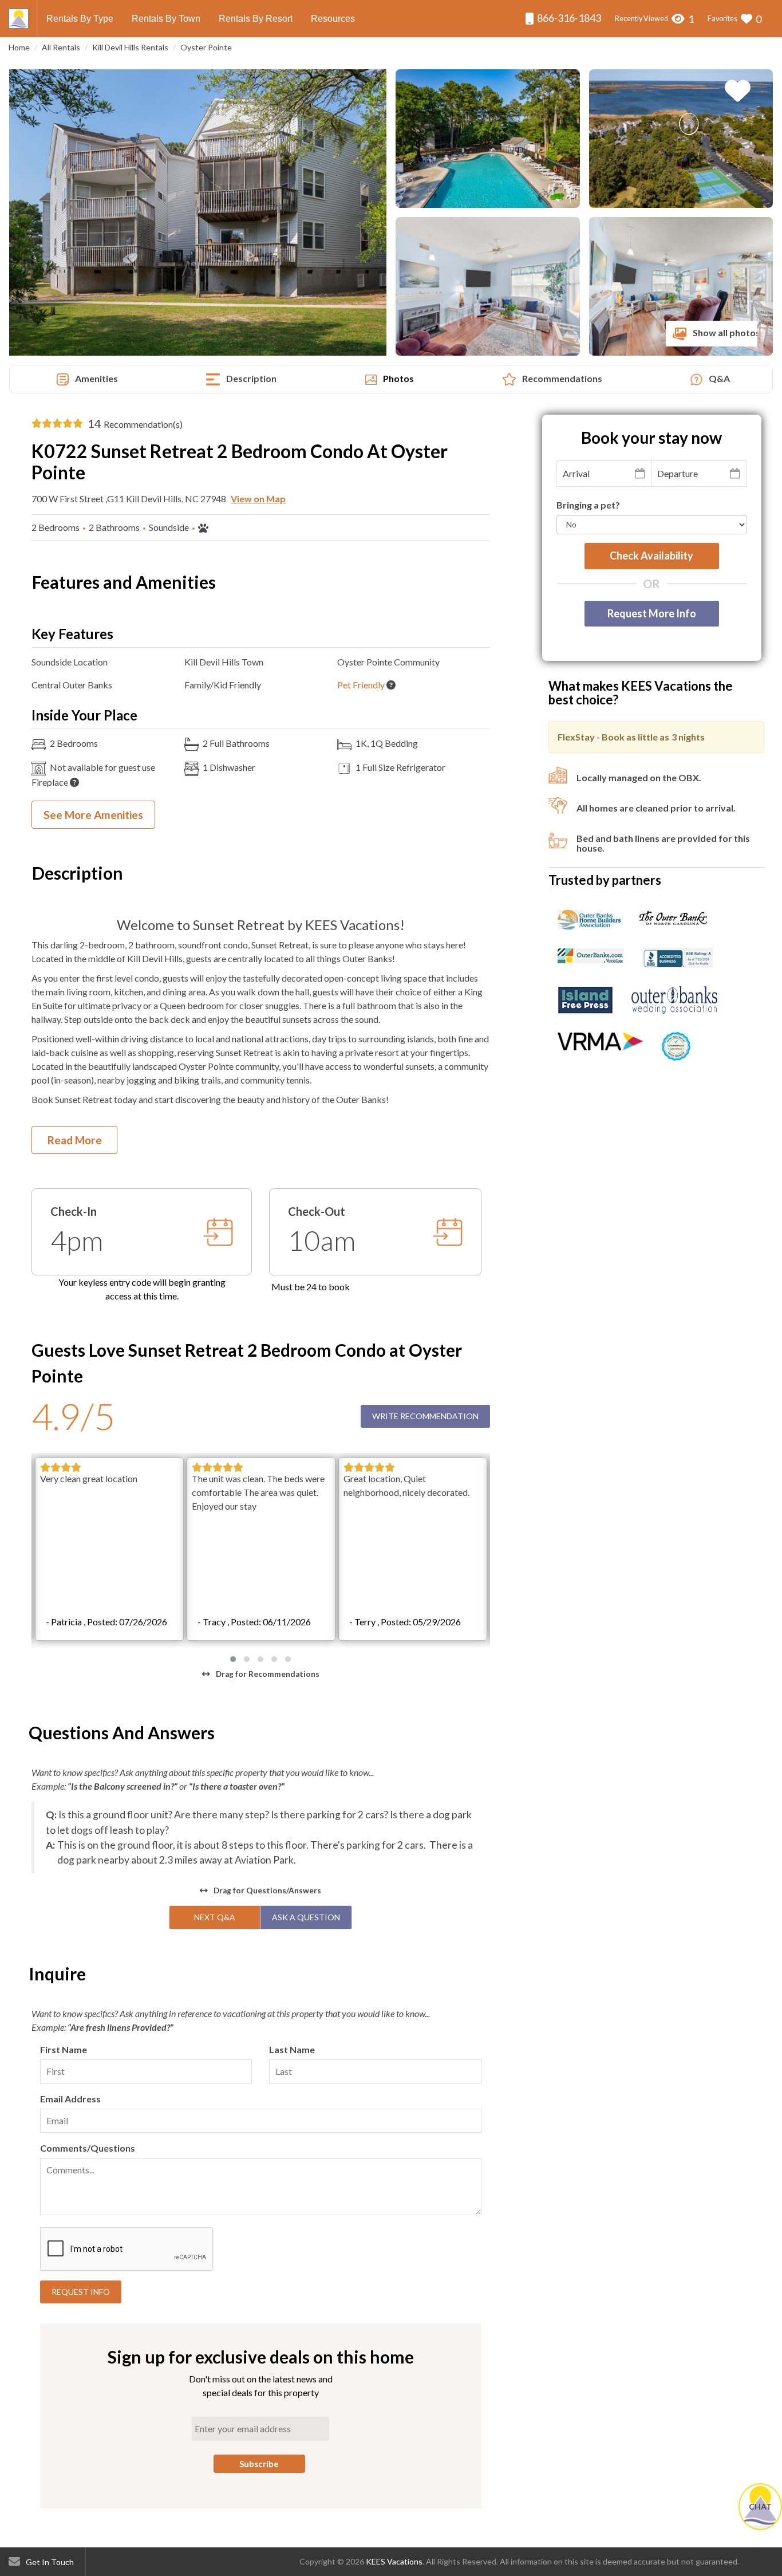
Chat (760, 2506)
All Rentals (61, 47)
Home (19, 47)
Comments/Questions (88, 2148)
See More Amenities (93, 815)
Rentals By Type (80, 19)
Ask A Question (306, 1917)
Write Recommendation (425, 1416)
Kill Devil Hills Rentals (130, 47)
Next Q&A (215, 1917)
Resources (333, 19)
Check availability (651, 556)
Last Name (292, 2049)
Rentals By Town (166, 19)
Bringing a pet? (588, 505)
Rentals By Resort (256, 19)
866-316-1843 (568, 18)
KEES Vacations (394, 2561)
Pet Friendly (361, 685)
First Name (64, 2049)
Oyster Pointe (206, 47)
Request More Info (652, 613)
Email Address (70, 2099)
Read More (75, 1140)
